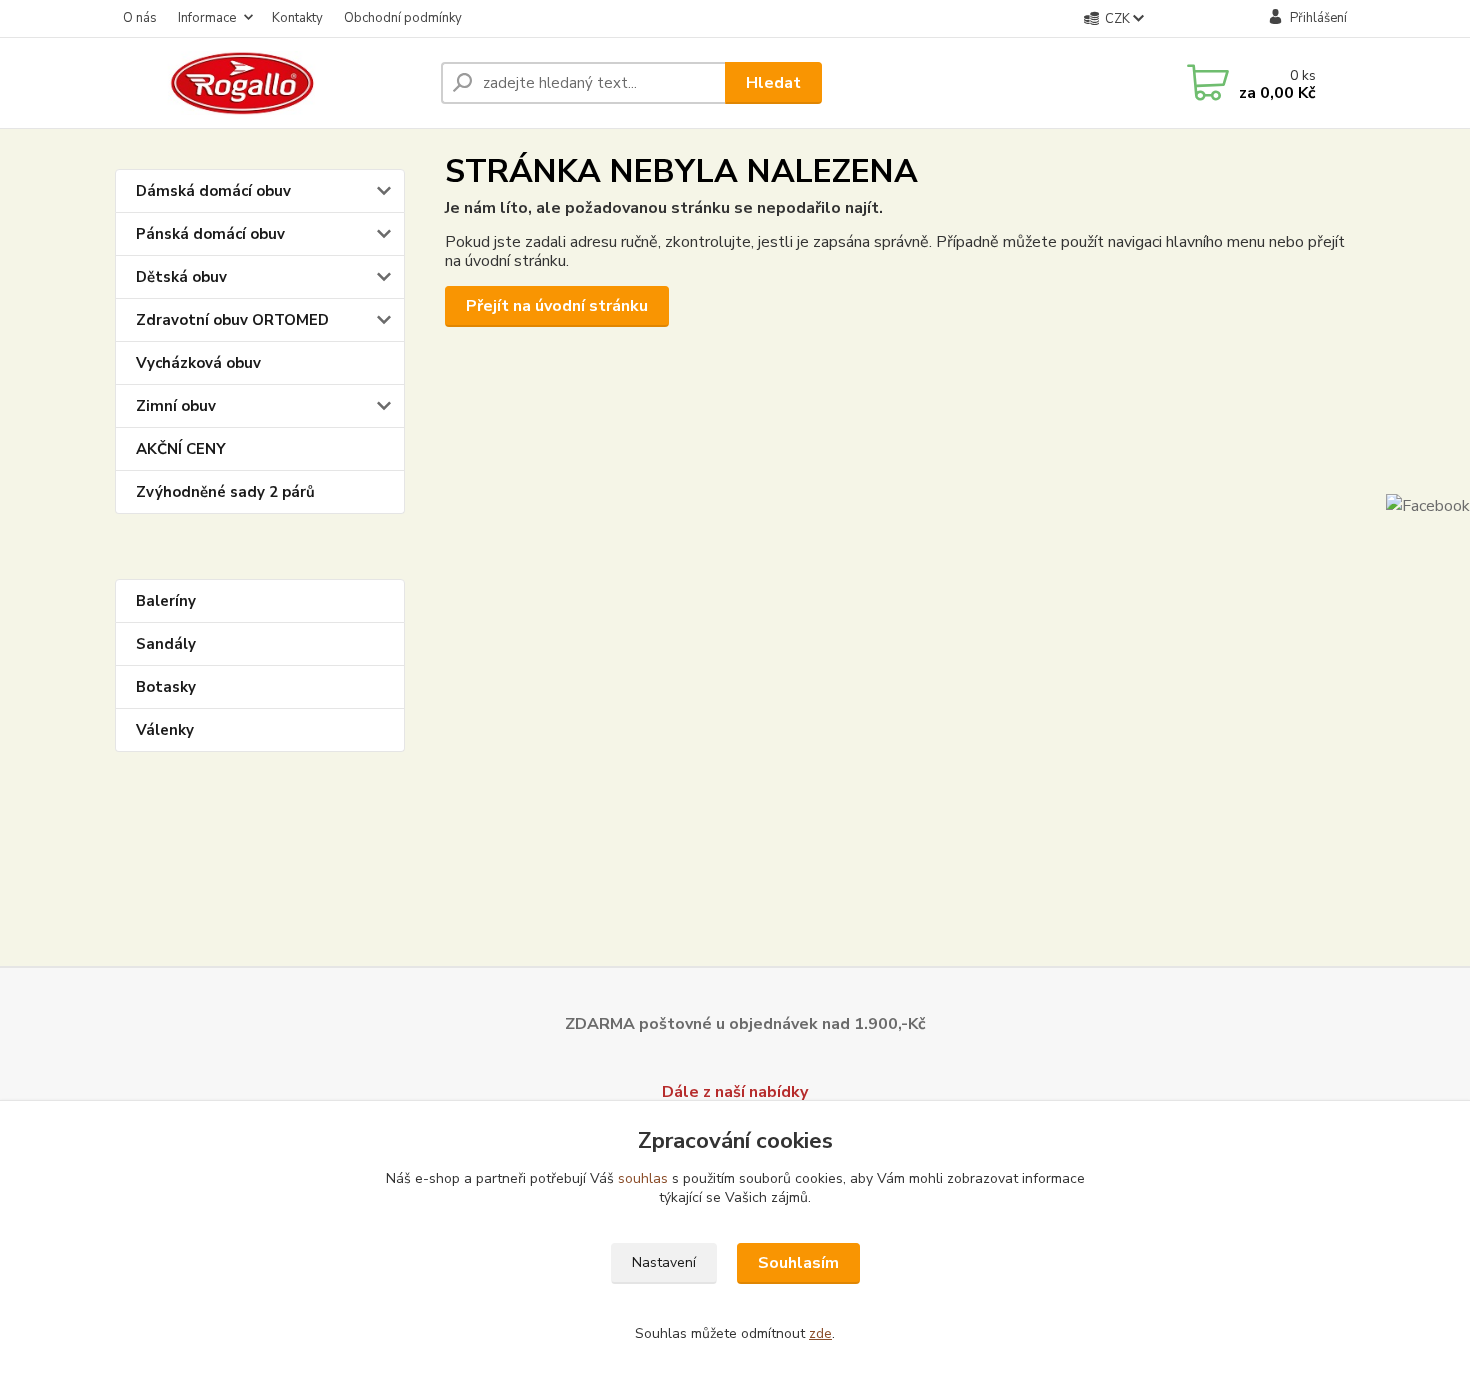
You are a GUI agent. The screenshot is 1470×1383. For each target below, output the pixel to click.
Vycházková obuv (198, 363)
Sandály (166, 644)
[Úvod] (270, 83)
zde (820, 1333)
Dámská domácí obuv (213, 191)
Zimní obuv (176, 406)
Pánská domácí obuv (210, 234)
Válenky (165, 730)
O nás (140, 18)
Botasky (166, 687)
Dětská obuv (181, 277)
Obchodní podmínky (403, 18)
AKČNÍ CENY (181, 449)
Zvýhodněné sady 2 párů (225, 492)
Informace (207, 18)
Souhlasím (798, 1263)
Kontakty (297, 18)
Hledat (773, 83)
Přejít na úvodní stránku (557, 306)
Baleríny (166, 601)
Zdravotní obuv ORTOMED (232, 320)
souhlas (643, 1178)
